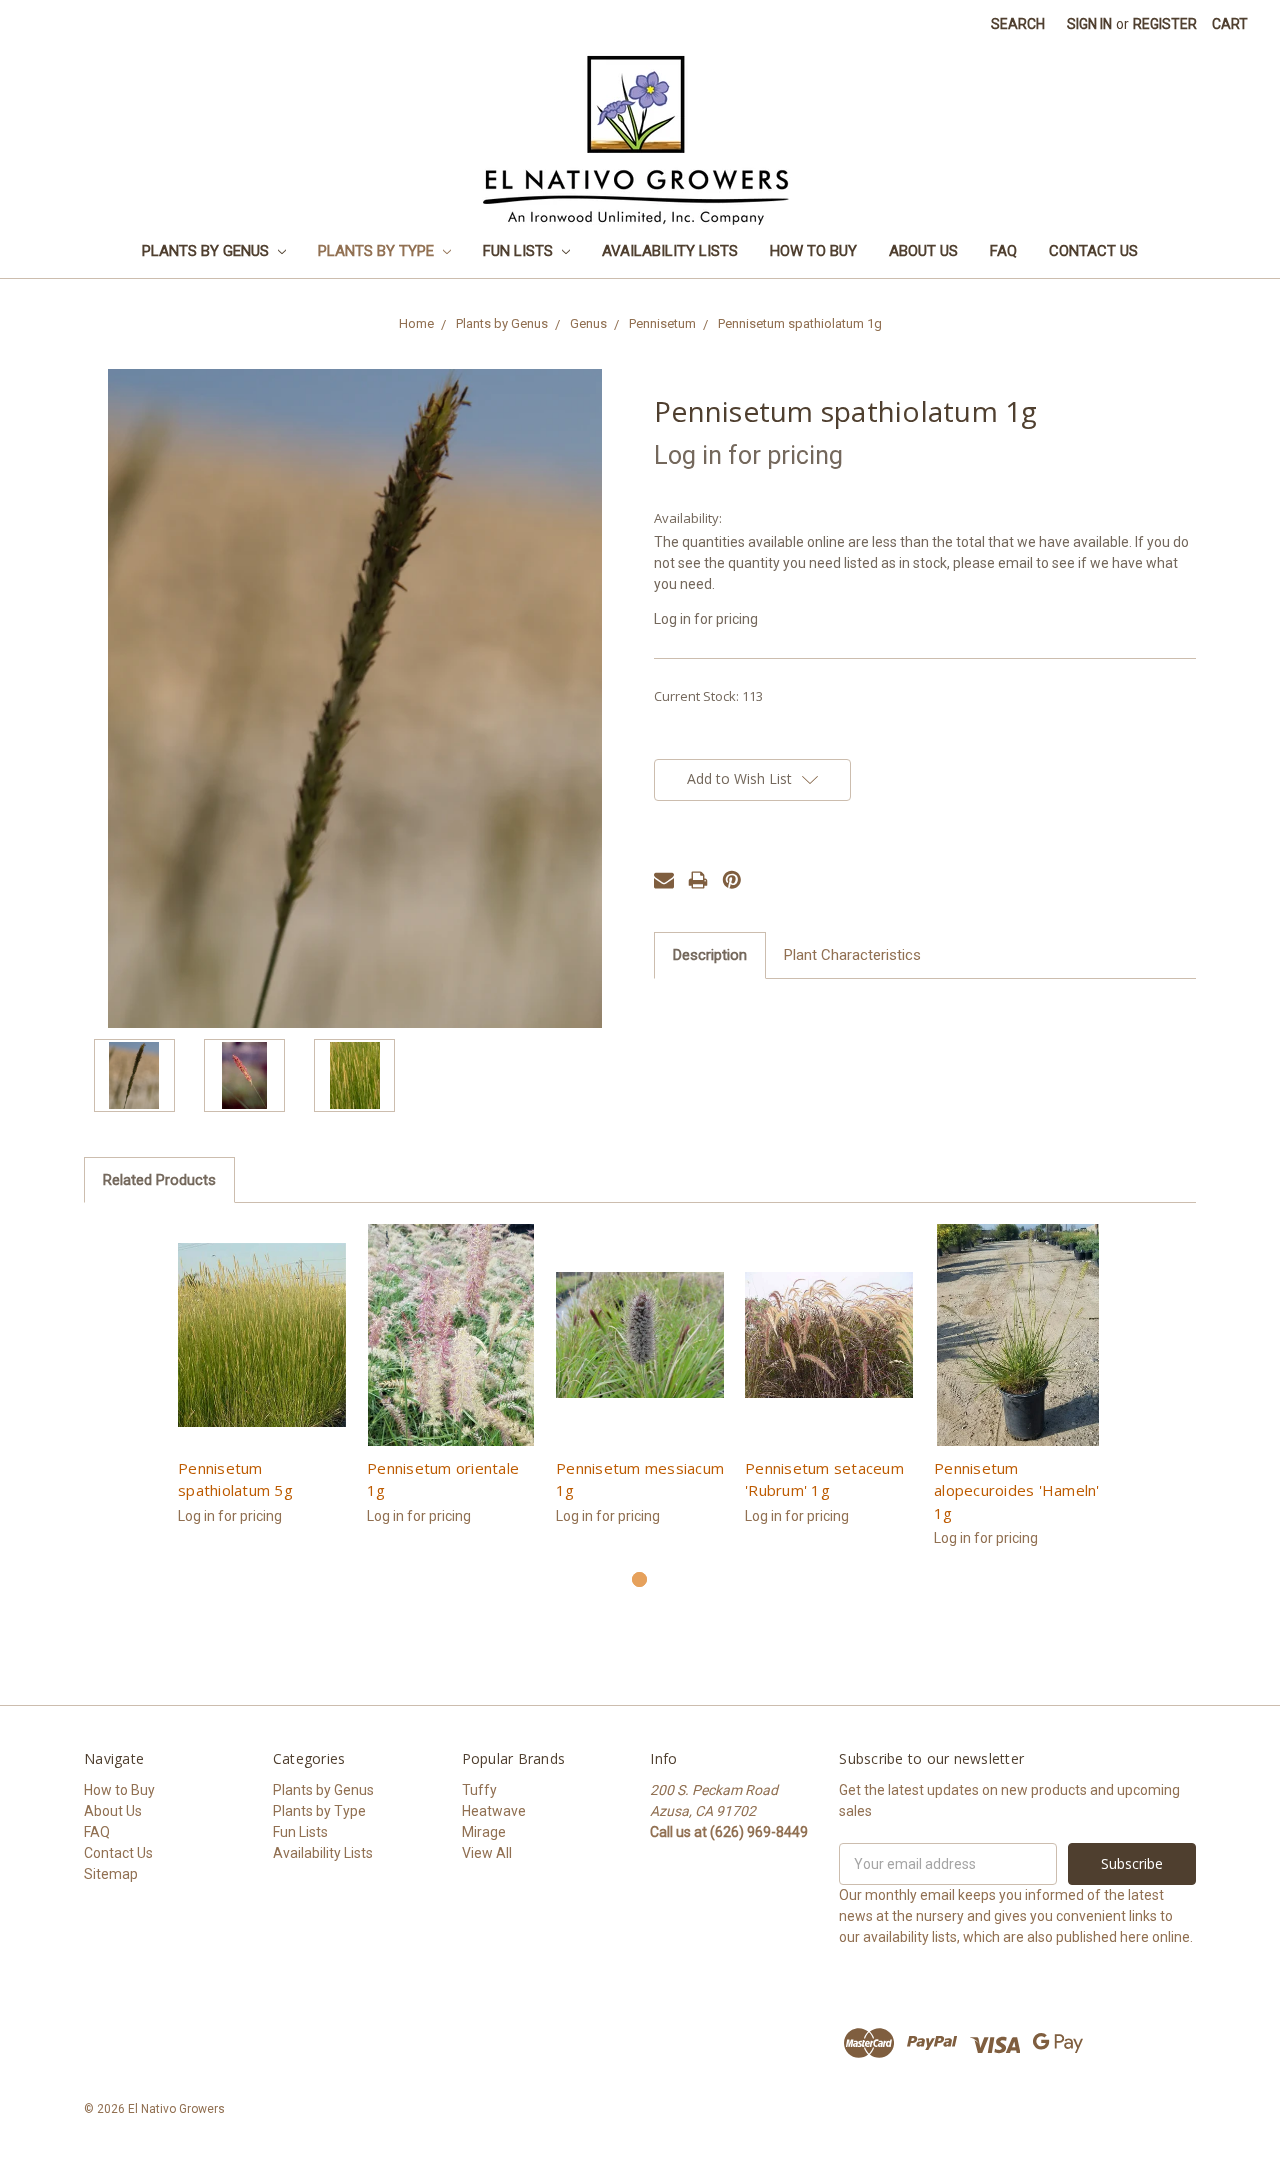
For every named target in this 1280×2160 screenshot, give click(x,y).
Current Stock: (708, 696)
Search (1018, 24)
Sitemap (111, 1874)
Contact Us (1093, 251)
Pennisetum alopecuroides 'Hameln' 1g (1017, 1490)
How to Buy (813, 251)
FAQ (1003, 251)
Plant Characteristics (852, 955)
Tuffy (479, 1790)
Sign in (1089, 24)
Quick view (262, 1335)
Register (1165, 24)
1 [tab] (639, 1579)
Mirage (484, 1832)
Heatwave (494, 1811)
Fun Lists (520, 251)
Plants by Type (378, 251)
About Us (923, 251)
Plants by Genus (207, 251)
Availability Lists (670, 251)
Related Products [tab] (159, 1180)
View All (487, 1853)
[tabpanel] (262, 1385)
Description (710, 955)
